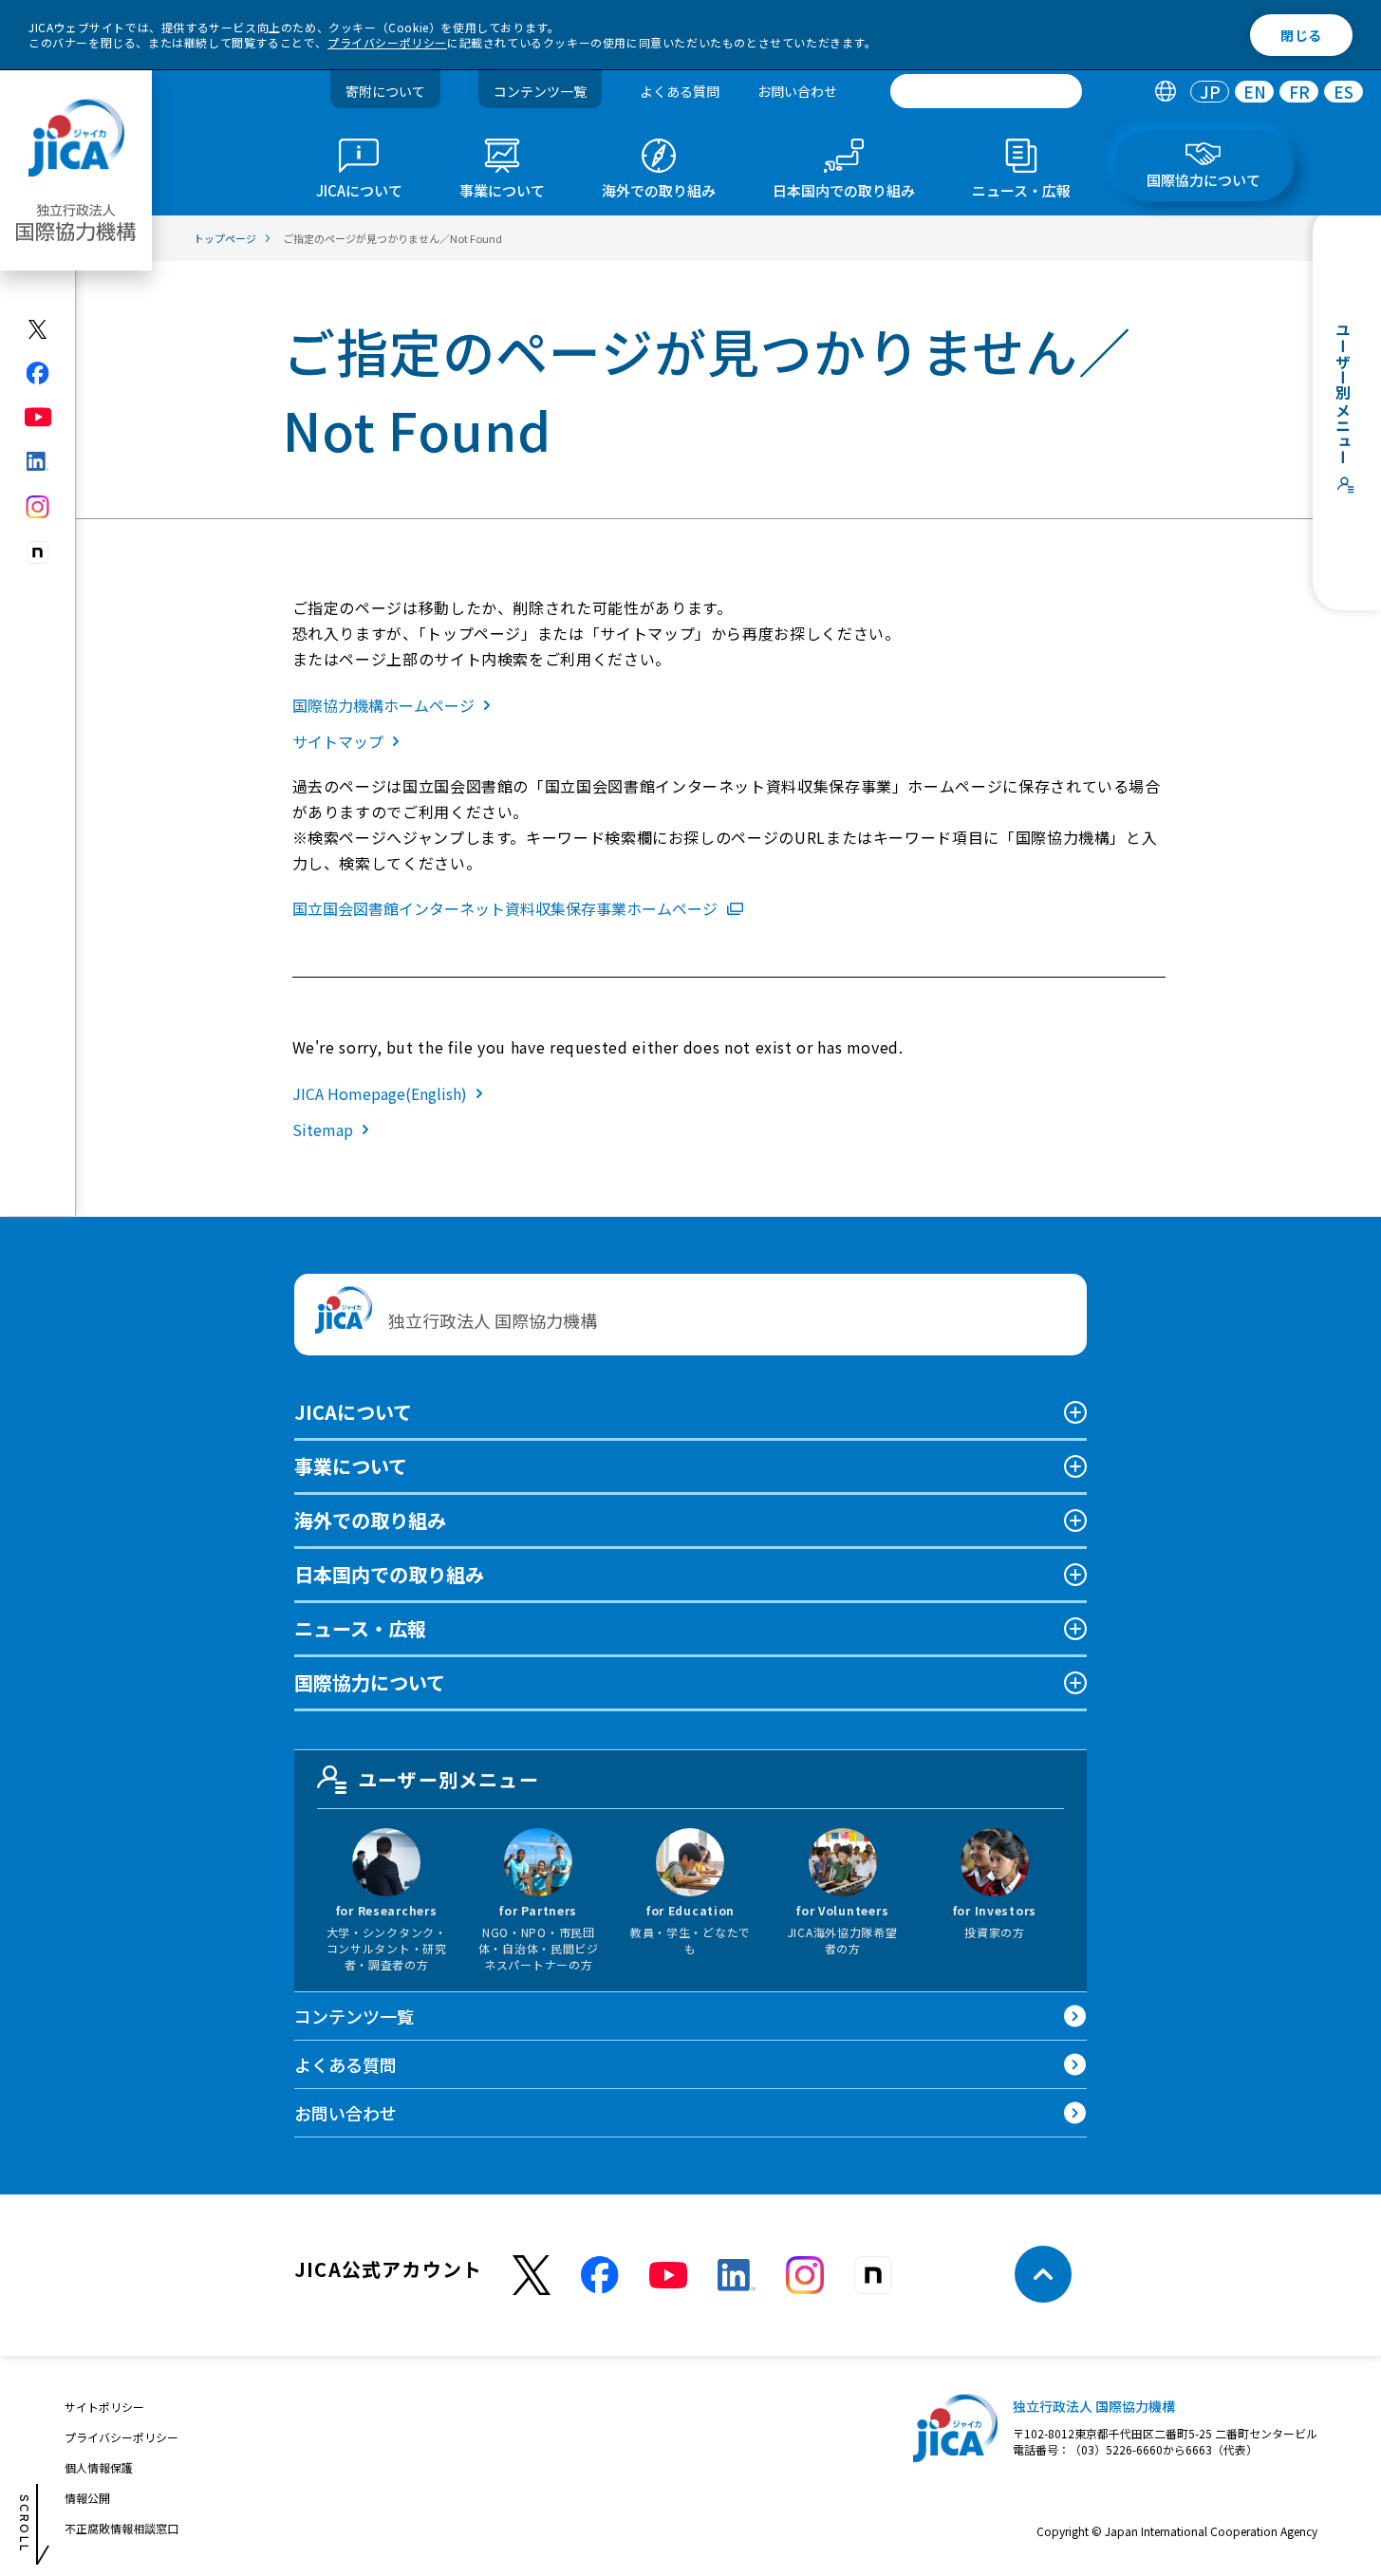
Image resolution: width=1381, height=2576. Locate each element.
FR (1299, 92)
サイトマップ (338, 741)
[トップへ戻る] (1043, 2274)
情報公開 (87, 2498)
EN (1255, 92)
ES (1344, 92)
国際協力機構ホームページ (383, 705)
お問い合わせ (797, 91)
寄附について (385, 91)
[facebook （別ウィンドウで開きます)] (600, 2275)
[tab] (1165, 92)
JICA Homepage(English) (380, 1093)
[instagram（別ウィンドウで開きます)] (38, 507)
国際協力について (370, 1682)
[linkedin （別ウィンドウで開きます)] (737, 2275)
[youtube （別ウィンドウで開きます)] (668, 2275)
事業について (351, 1466)
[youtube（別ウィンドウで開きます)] (38, 417)
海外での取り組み (370, 1520)
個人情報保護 (99, 2467)
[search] (986, 91)
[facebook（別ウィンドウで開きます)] (38, 373)
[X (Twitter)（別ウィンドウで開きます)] (38, 329)
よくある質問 (680, 91)
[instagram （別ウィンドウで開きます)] (805, 2275)
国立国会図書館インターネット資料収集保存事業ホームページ (505, 908)
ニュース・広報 (360, 1628)
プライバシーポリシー (387, 42)
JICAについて (353, 1412)
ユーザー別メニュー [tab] (448, 1779)
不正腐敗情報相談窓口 (121, 2528)
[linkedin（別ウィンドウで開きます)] (38, 461)
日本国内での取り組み (389, 1574)
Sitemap (323, 1129)
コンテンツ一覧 (540, 91)
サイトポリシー (104, 2407)
